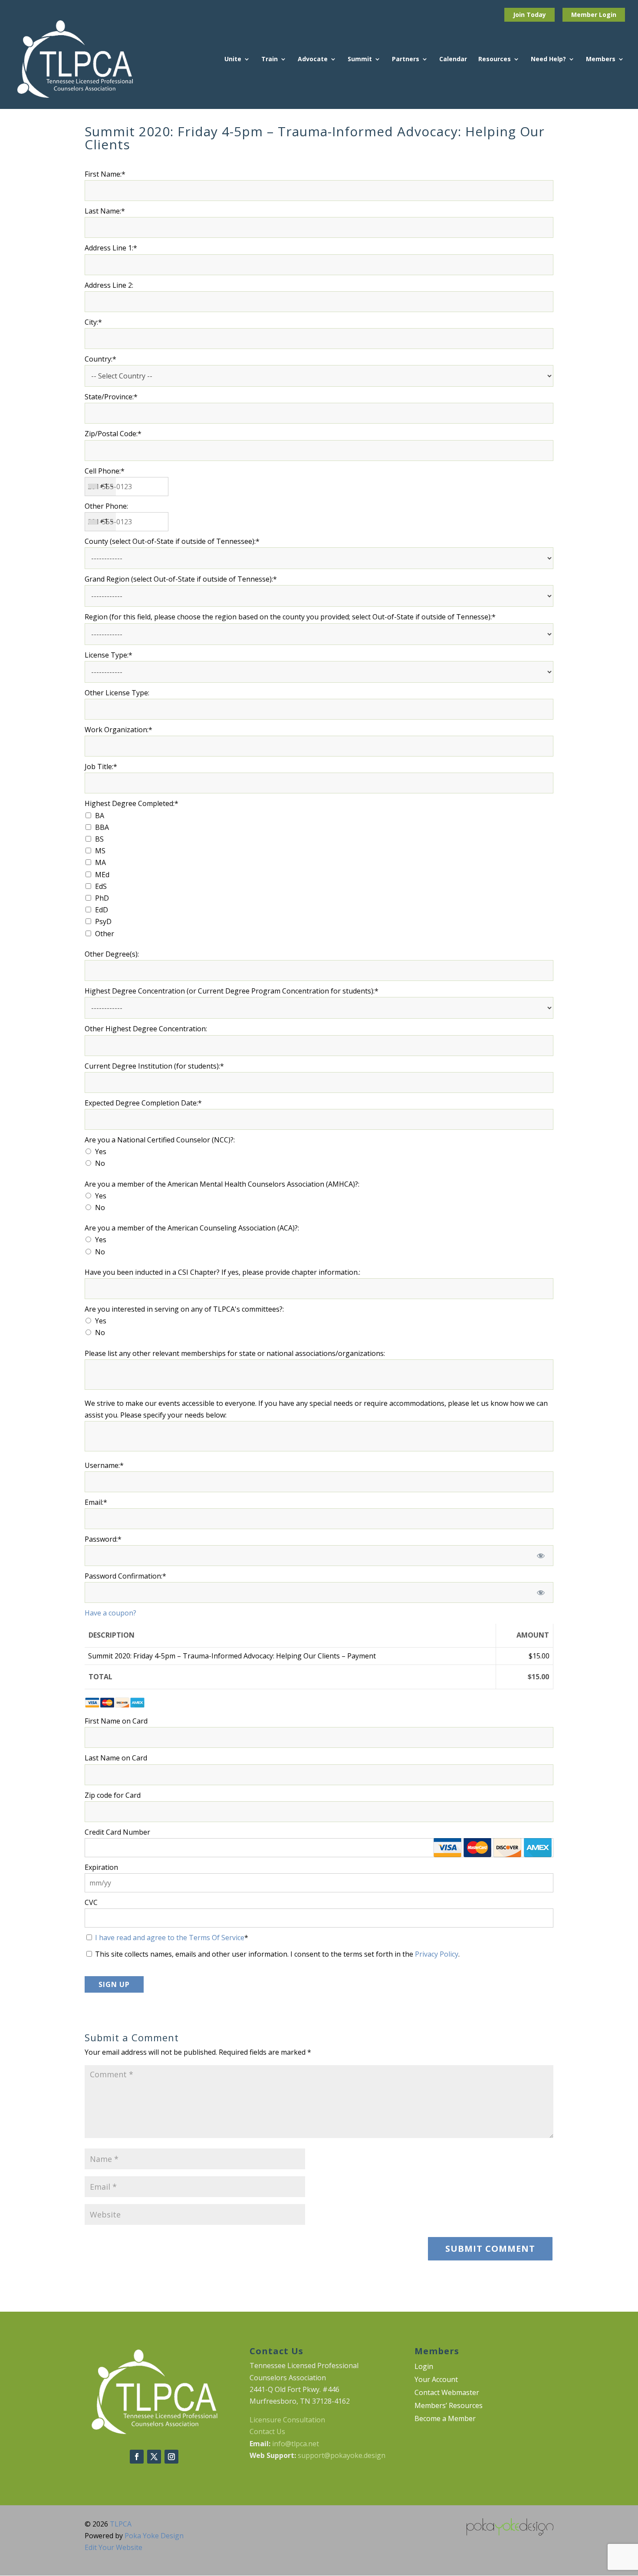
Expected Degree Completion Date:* (143, 1103)
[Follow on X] (154, 2457)
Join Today (529, 15)
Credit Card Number (117, 1832)
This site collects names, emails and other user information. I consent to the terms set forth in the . (276, 1954)
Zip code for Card (113, 1795)
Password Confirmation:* (125, 1576)
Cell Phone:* (105, 471)
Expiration (101, 1867)
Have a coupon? (110, 1613)
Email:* (96, 1502)
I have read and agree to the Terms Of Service (170, 1938)
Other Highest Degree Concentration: (146, 1029)
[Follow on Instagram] (171, 2457)
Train (270, 59)
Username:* (104, 1465)
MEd (102, 875)
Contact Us (267, 2431)
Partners (406, 59)
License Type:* (109, 655)
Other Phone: (106, 506)
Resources (495, 59)
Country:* (100, 359)
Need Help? (548, 59)
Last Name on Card (116, 1758)
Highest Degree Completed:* (132, 803)
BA (100, 816)
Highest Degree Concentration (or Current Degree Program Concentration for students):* (232, 991)
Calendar (453, 59)
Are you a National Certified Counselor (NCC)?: (160, 1140)
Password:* (103, 1539)
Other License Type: (117, 693)
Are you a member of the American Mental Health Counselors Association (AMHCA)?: (222, 1184)
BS (99, 839)
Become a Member (445, 2419)
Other (105, 934)
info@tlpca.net (296, 2444)
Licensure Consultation (287, 2420)
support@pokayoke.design (342, 2455)
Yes (101, 1151)
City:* (93, 322)
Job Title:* (101, 767)
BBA (102, 827)
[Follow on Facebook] (137, 2457)
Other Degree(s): (112, 954)
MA (100, 862)
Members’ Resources (449, 2406)
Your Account (436, 2380)
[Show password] (541, 1556)
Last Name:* (105, 211)
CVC (91, 1902)
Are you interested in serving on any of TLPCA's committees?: (184, 1309)
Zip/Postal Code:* (113, 434)
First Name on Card (116, 1721)
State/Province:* (111, 397)
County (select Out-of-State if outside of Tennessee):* (172, 541)
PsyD (103, 921)
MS (100, 851)
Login (608, 15)
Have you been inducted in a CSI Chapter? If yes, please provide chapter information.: (222, 1272)
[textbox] (127, 487)
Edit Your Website (113, 2547)
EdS (101, 886)
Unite (233, 59)
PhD (102, 898)
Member (585, 15)
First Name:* (105, 174)
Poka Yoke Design (154, 2536)
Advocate (313, 59)
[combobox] (100, 487)
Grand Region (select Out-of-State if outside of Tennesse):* (181, 579)
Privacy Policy (437, 1954)
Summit (360, 59)
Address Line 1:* (111, 248)
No (100, 1163)
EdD (102, 910)
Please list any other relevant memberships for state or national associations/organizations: (235, 1353)
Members (601, 59)
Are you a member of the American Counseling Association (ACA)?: (192, 1228)
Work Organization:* (118, 730)
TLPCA (121, 2524)
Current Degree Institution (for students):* (154, 1066)
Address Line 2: (109, 285)
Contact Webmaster (447, 2393)
